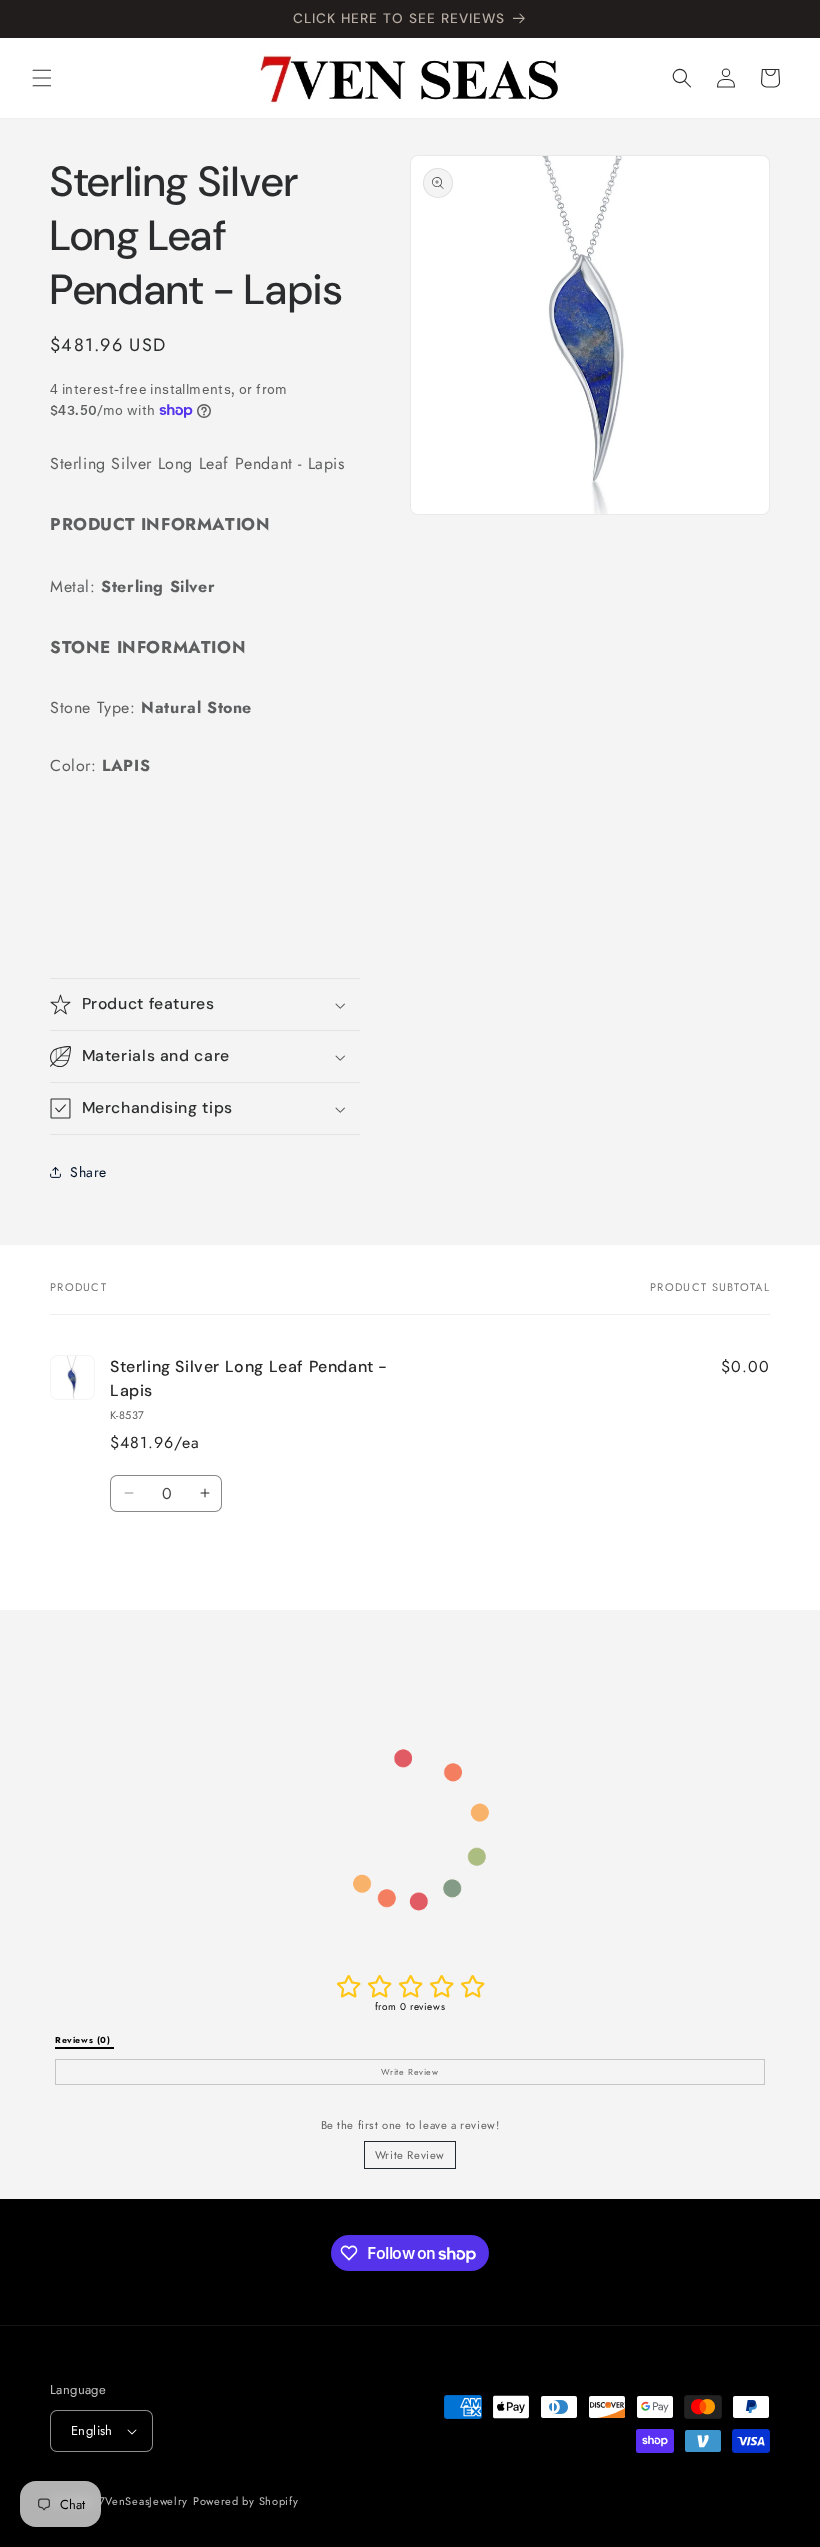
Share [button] (88, 1172)
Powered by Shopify (246, 2501)
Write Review (410, 2155)
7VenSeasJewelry (144, 2501)
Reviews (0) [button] (84, 2040)
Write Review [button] (409, 2072)
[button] (42, 78)
